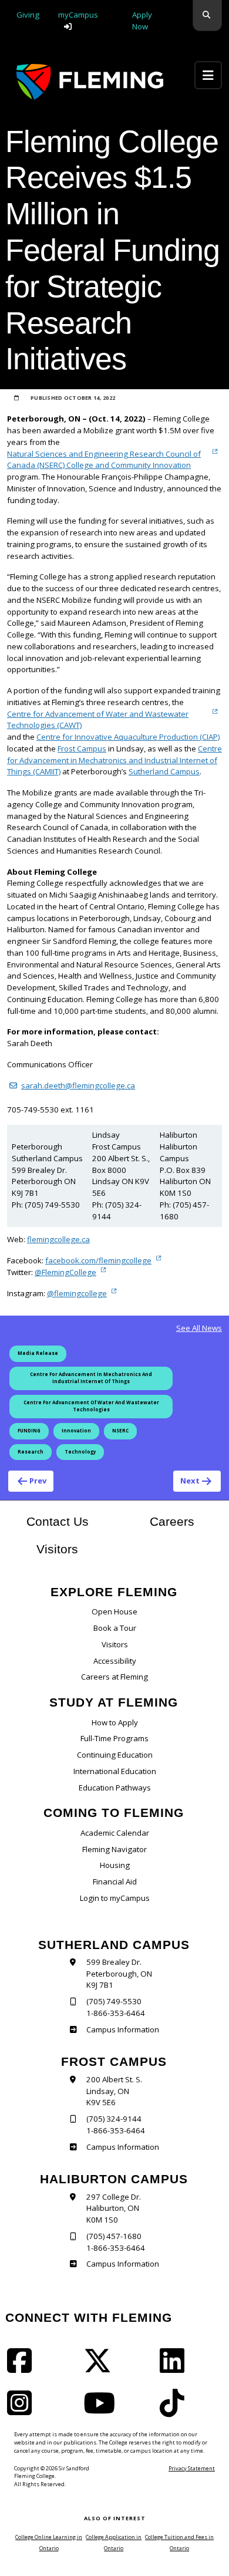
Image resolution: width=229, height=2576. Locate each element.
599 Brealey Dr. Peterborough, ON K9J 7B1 (119, 1974)
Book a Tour (115, 1628)
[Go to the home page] (90, 82)
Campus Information (122, 2029)
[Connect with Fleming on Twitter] (101, 2368)
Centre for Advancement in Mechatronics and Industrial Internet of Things (91, 1378)
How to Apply (115, 1722)
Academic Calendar (115, 1833)
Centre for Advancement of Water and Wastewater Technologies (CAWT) (98, 720)
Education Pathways (115, 1788)
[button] (207, 16)
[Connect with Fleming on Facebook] (23, 2368)
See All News (199, 1328)
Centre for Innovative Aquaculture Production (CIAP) (128, 737)
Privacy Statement (192, 2468)
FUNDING (29, 1431)
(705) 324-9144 (114, 2119)
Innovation (76, 1431)
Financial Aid (115, 1882)
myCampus (78, 15)
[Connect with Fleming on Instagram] (23, 2410)
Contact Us (58, 1521)
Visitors (57, 1549)
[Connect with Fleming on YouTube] (103, 2410)
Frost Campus (82, 748)
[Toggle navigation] (208, 75)
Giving (28, 15)
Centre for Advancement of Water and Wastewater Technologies (91, 1406)
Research (31, 1452)
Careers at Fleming (114, 1677)
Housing (115, 1865)
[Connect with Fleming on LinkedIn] (176, 2368)
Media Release (38, 1353)
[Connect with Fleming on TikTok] (176, 2410)
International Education (115, 1771)
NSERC (120, 1431)
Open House (114, 1611)
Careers (186, 1521)
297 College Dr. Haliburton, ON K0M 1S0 (114, 2209)
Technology (80, 1452)
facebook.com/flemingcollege (98, 1260)
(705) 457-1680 (114, 2236)
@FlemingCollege (65, 1272)
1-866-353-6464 (116, 2013)
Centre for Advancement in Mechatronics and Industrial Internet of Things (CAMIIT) (114, 760)
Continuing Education (115, 1755)
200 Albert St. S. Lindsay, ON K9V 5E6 (114, 2091)
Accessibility (115, 1661)
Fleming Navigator (114, 1849)
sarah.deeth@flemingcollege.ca (78, 1085)
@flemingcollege (77, 1293)
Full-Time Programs (114, 1738)
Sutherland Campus (164, 771)
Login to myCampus (115, 1898)
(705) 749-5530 (114, 2001)
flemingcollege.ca (58, 1239)
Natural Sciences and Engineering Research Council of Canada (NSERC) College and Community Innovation (104, 460)
